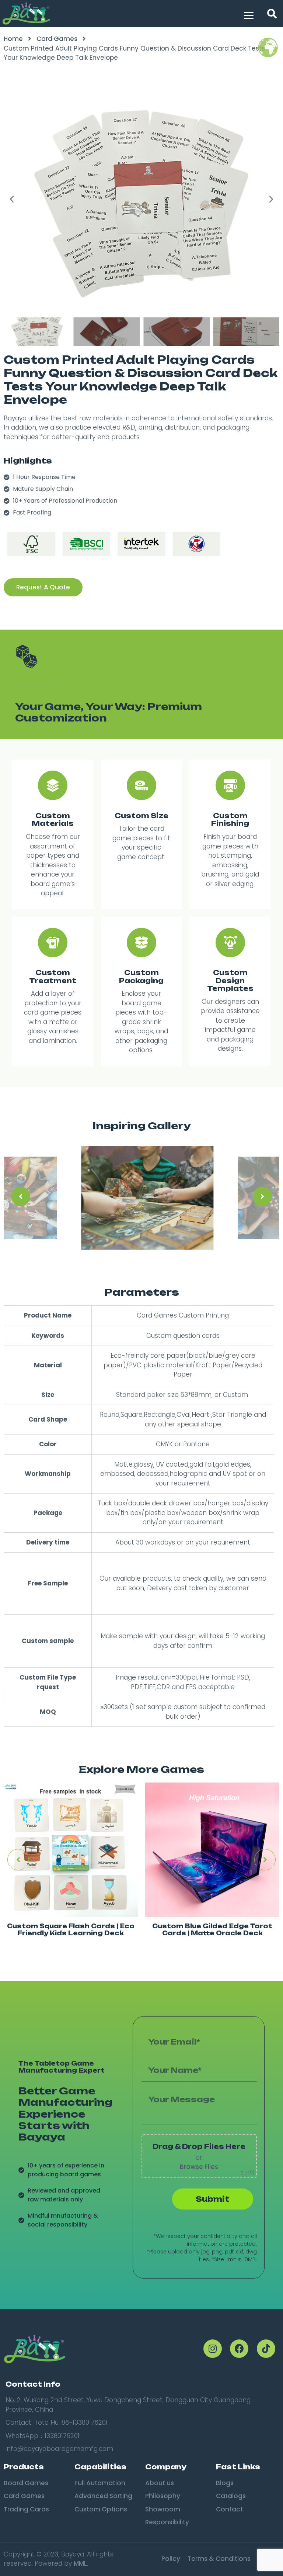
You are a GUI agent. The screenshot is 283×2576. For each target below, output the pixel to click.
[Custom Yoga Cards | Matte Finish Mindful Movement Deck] (212, 1850)
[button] (272, 14)
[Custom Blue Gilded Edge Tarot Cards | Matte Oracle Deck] (71, 1850)
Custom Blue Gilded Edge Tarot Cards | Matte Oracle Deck (71, 1930)
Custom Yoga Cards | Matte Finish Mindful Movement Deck (212, 1930)
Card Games (57, 39)
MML (80, 2563)
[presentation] (21, 1196)
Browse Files (199, 2167)
